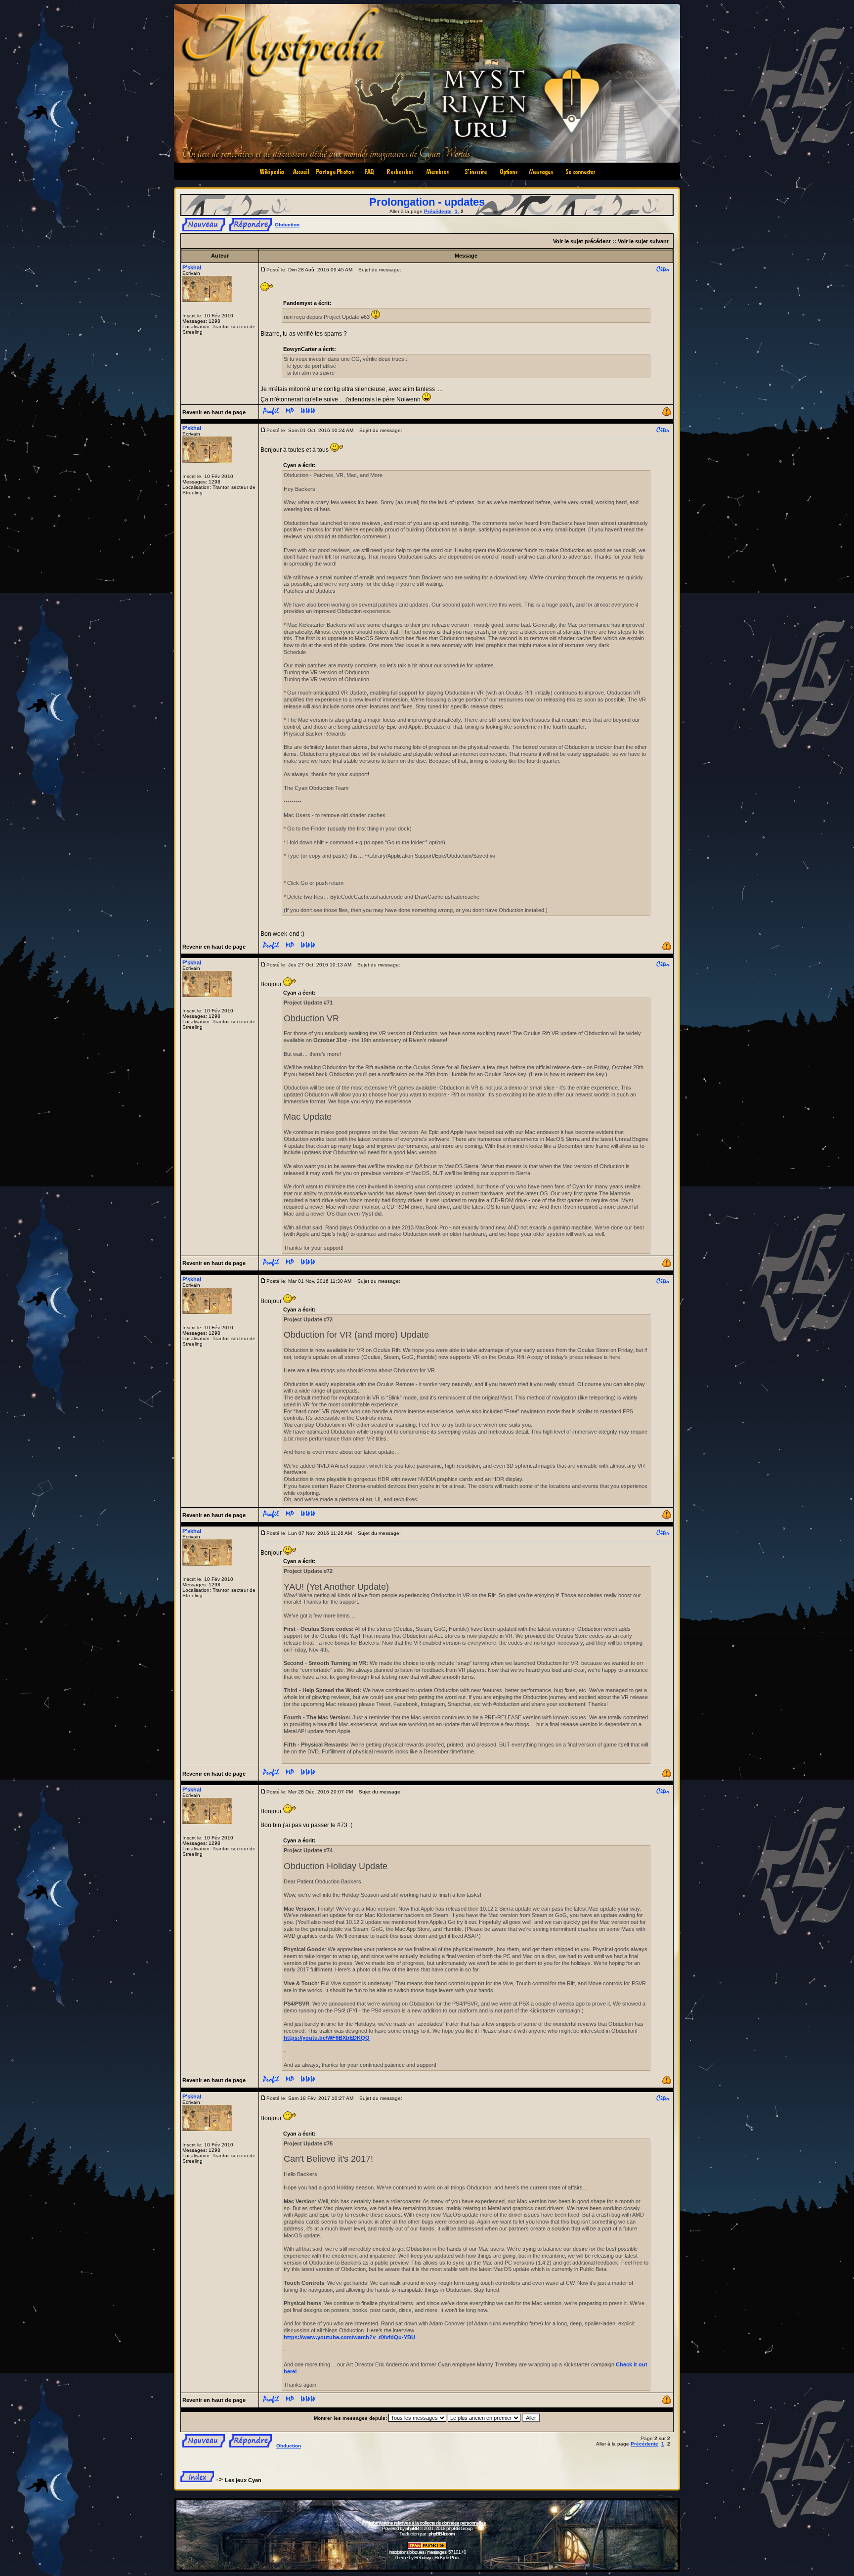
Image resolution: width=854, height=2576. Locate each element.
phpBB (412, 2528)
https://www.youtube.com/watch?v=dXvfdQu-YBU (349, 2337)
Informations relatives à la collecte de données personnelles (427, 2523)
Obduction (287, 225)
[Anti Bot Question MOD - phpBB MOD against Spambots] (427, 2548)
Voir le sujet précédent (582, 241)
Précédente (438, 211)
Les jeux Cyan (243, 2480)
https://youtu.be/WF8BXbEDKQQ (327, 2038)
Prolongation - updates (427, 202)
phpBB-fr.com (442, 2534)
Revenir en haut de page (214, 412)
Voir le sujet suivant (643, 241)
